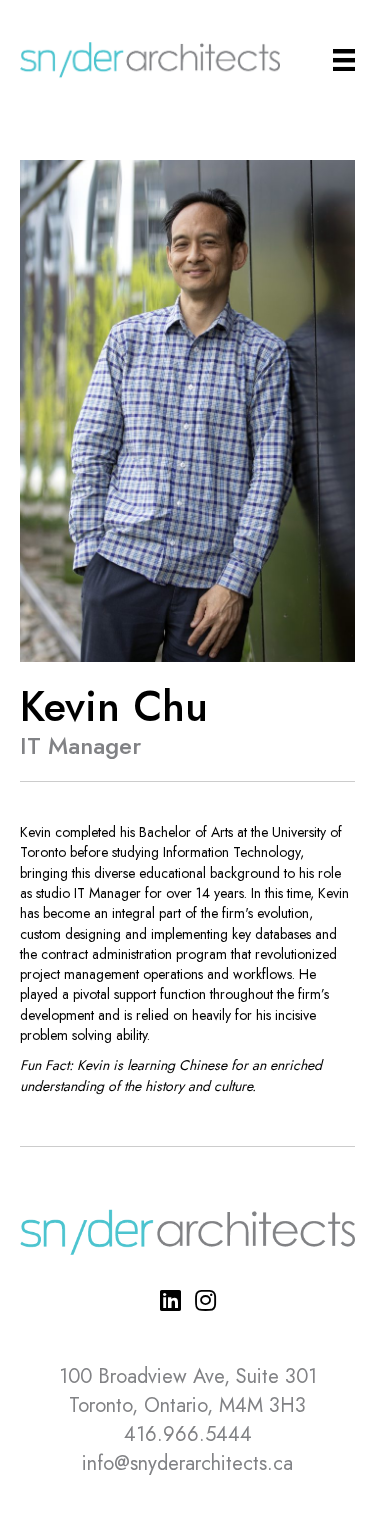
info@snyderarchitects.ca (187, 1463)
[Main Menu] (344, 60)
